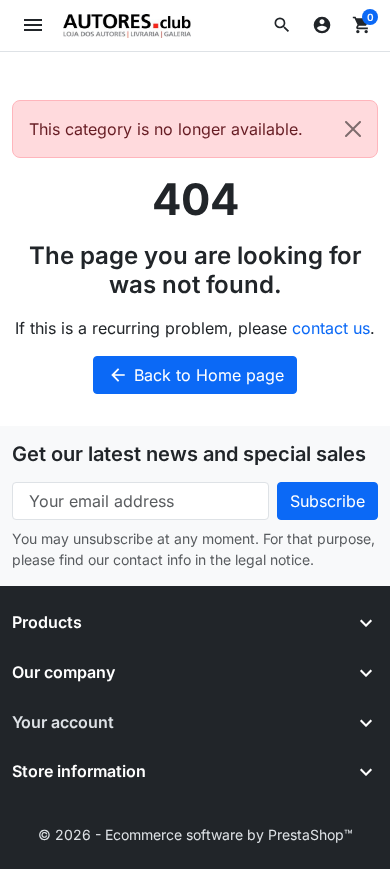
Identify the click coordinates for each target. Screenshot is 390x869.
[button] (282, 25)
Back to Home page (196, 375)
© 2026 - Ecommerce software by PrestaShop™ (195, 834)
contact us (331, 328)
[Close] (353, 129)
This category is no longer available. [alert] (166, 129)
